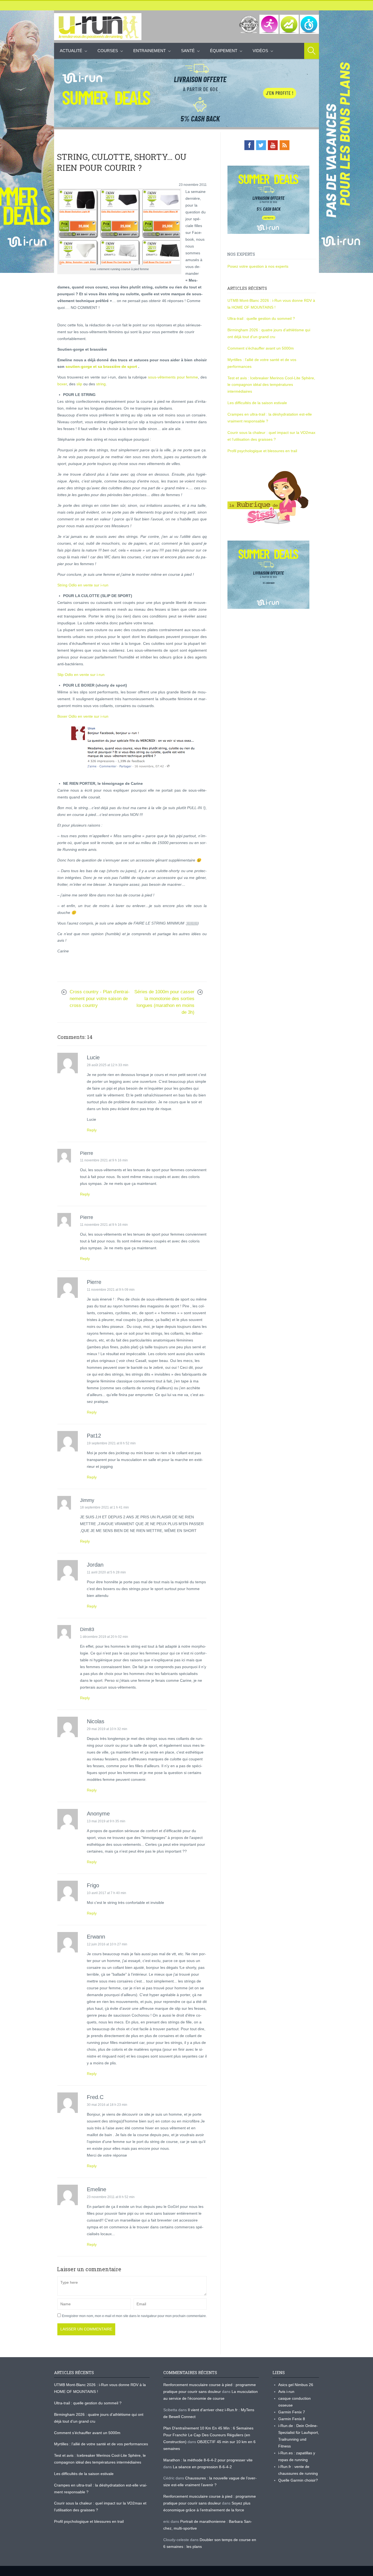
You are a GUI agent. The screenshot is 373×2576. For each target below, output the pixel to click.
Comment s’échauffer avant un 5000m (261, 348)
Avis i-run (286, 2392)
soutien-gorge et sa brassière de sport (101, 366)
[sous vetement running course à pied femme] (119, 227)
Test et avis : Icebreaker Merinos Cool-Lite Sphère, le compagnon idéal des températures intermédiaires (271, 385)
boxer (62, 384)
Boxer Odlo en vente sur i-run (83, 716)
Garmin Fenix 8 (292, 2419)
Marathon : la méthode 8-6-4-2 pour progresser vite (208, 2460)
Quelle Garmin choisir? (298, 2480)
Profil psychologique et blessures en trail (262, 451)
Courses (108, 51)
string (101, 384)
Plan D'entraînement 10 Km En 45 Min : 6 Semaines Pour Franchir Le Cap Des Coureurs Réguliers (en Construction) (208, 2435)
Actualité (71, 51)
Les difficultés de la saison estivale (257, 403)
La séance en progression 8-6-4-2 (202, 2467)
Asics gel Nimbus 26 (296, 2385)
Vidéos (260, 51)
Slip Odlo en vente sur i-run (81, 675)
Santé (188, 51)
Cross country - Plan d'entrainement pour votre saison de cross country (100, 999)
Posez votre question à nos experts (258, 266)
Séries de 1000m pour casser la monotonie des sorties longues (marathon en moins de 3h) (164, 1002)
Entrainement (150, 51)
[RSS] (285, 145)
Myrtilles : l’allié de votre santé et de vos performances (102, 2444)
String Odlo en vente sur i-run (83, 585)
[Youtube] (273, 145)
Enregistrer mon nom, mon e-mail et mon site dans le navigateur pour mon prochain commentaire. (134, 2316)
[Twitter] (261, 145)
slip (79, 384)
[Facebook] (249, 145)
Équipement (224, 51)
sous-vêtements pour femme (173, 377)
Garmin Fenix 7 (292, 2412)
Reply (92, 1130)
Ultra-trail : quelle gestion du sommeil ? (261, 318)
